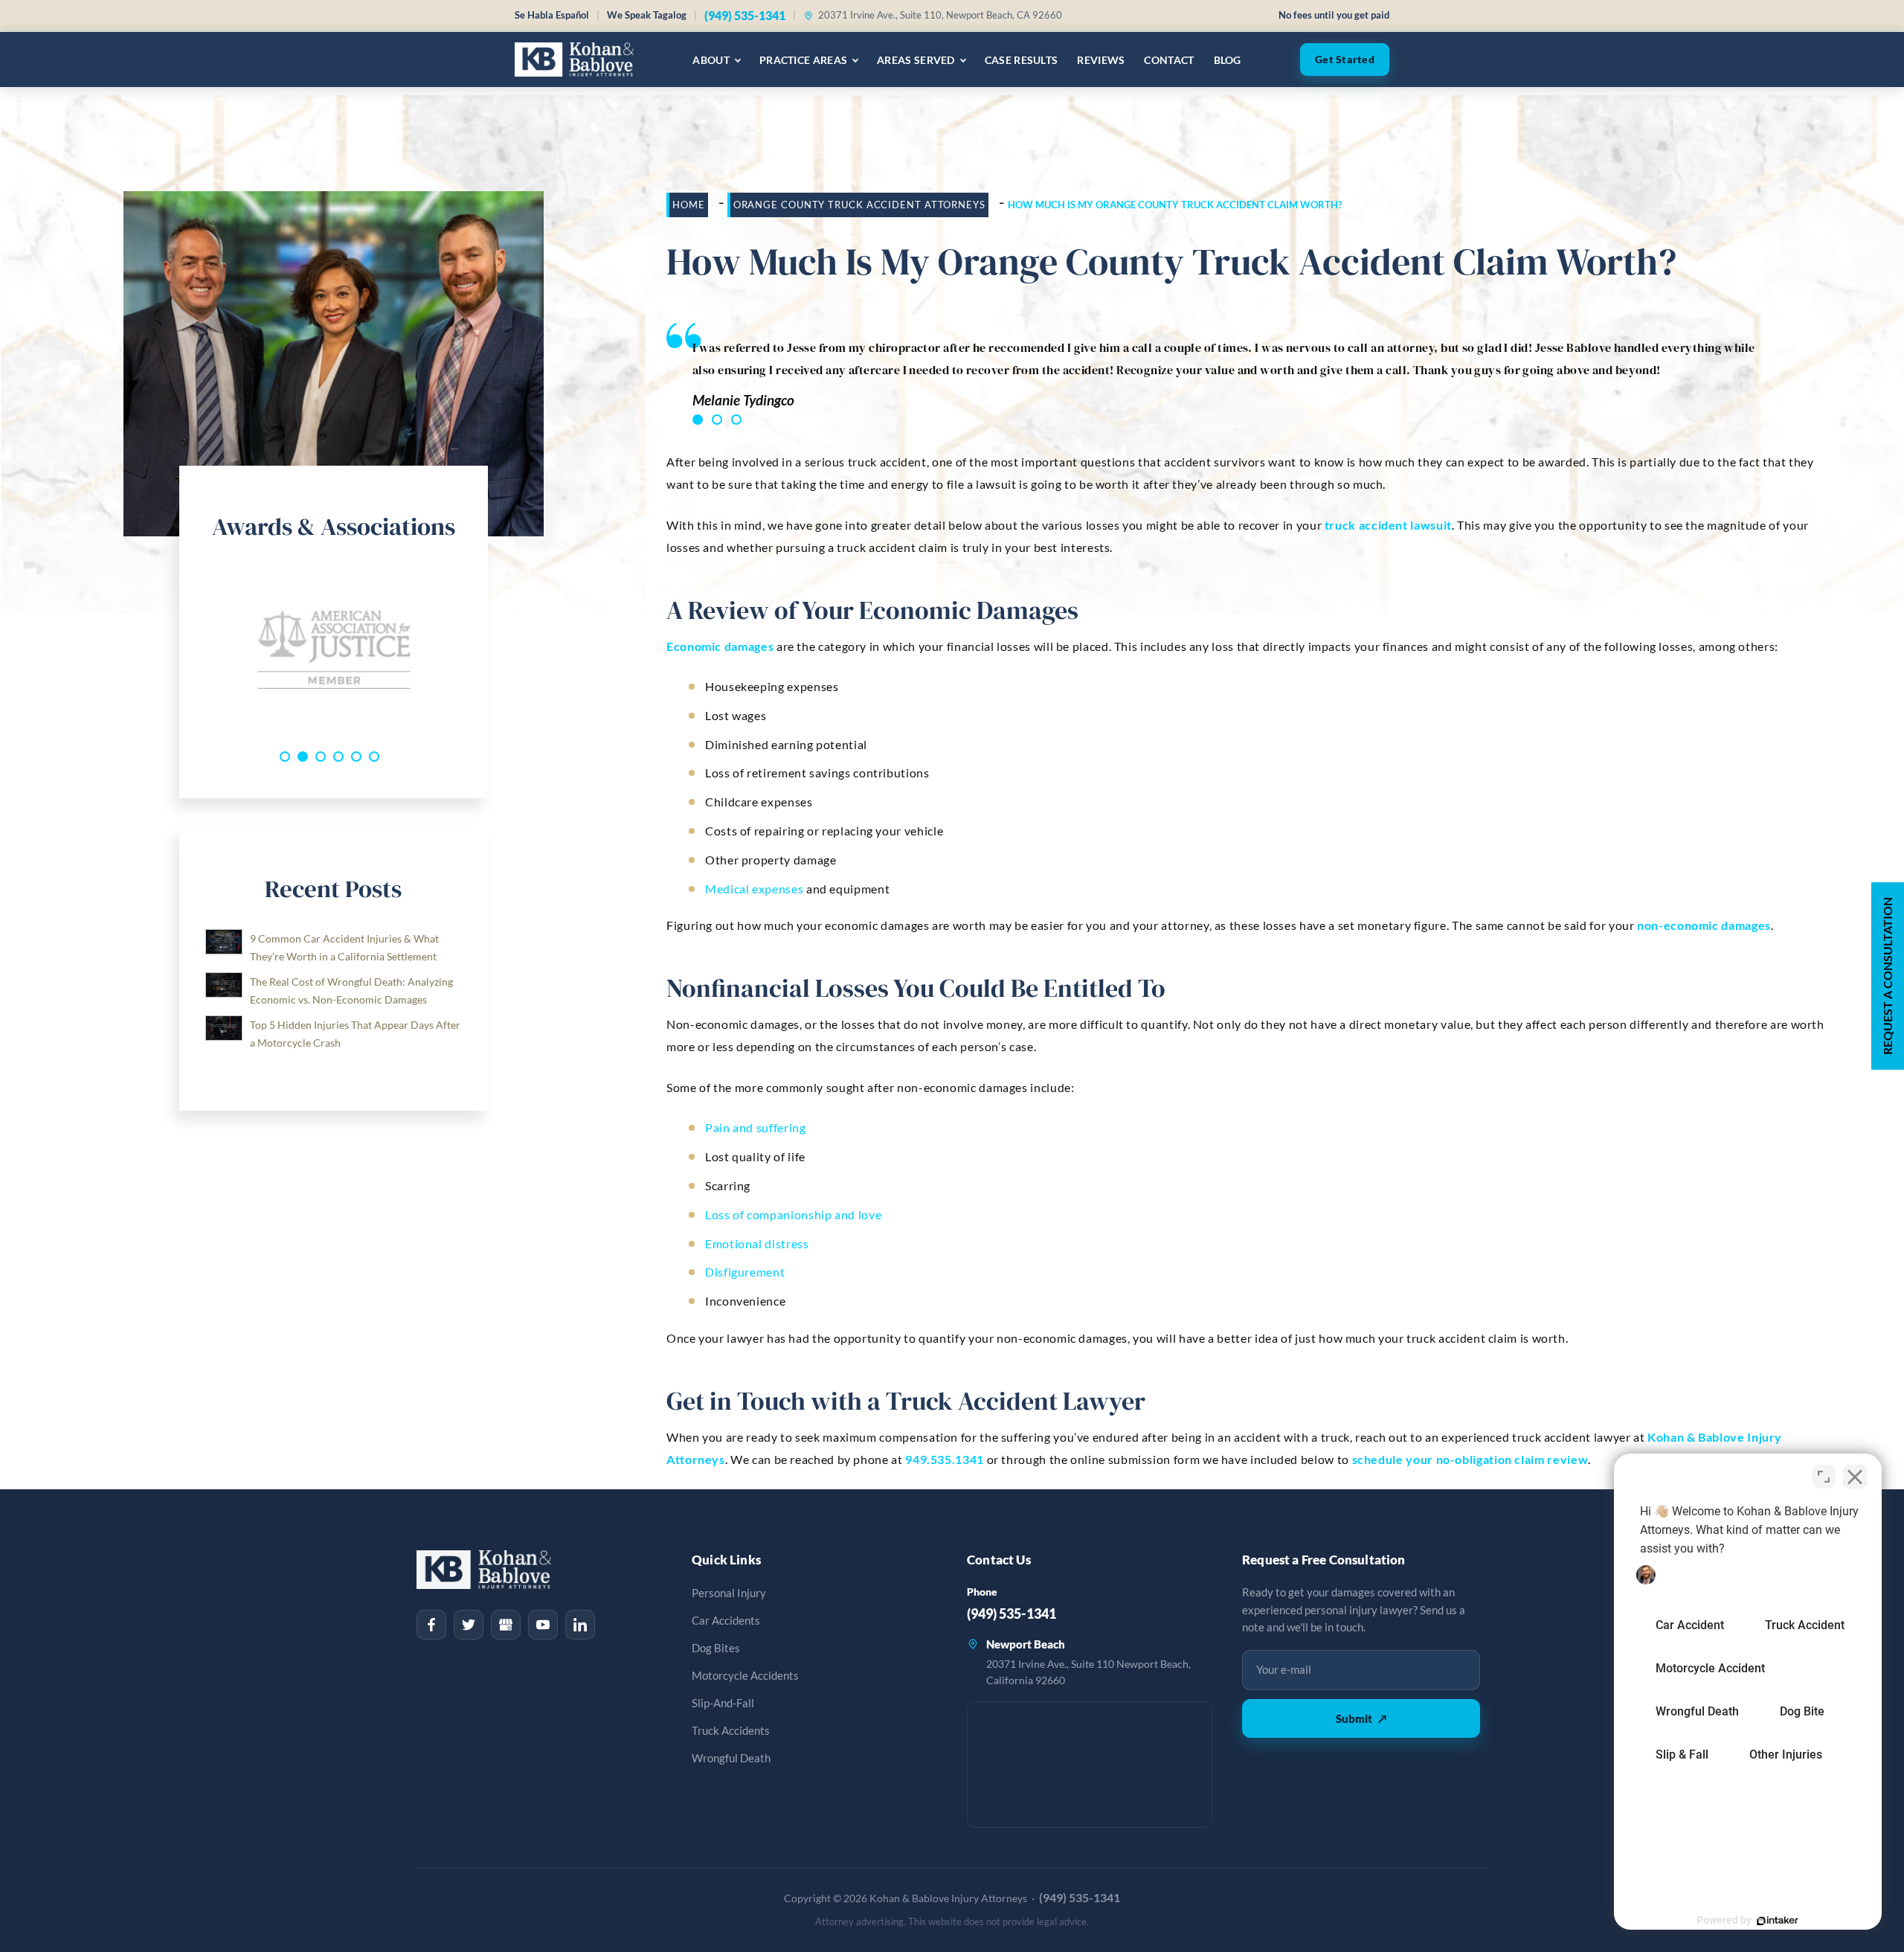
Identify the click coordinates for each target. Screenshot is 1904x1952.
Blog (1228, 60)
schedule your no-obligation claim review (1470, 1459)
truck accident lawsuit (1388, 525)
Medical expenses (754, 889)
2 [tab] (717, 420)
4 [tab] (338, 757)
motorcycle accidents (745, 1676)
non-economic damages (1704, 925)
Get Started (1345, 60)
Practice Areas (803, 60)
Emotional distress (757, 1243)
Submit (1361, 1718)
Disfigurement (745, 1272)
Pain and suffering (756, 1127)
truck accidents (731, 1731)
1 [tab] (698, 420)
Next (473, 649)
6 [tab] (374, 757)
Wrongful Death (731, 1758)
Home (689, 205)
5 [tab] (356, 757)
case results (1022, 60)
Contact (1169, 60)
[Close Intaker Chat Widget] (1855, 1477)
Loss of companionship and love (793, 1214)
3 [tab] (736, 420)
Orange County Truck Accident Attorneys (859, 205)
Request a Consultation (1887, 976)
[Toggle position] (1824, 1477)
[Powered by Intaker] (1778, 1921)
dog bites (716, 1648)
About (711, 60)
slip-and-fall (723, 1703)
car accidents (726, 1621)
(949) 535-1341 (745, 15)
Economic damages (720, 646)
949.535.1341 (945, 1459)
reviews (1101, 60)
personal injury (729, 1593)
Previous (194, 649)
